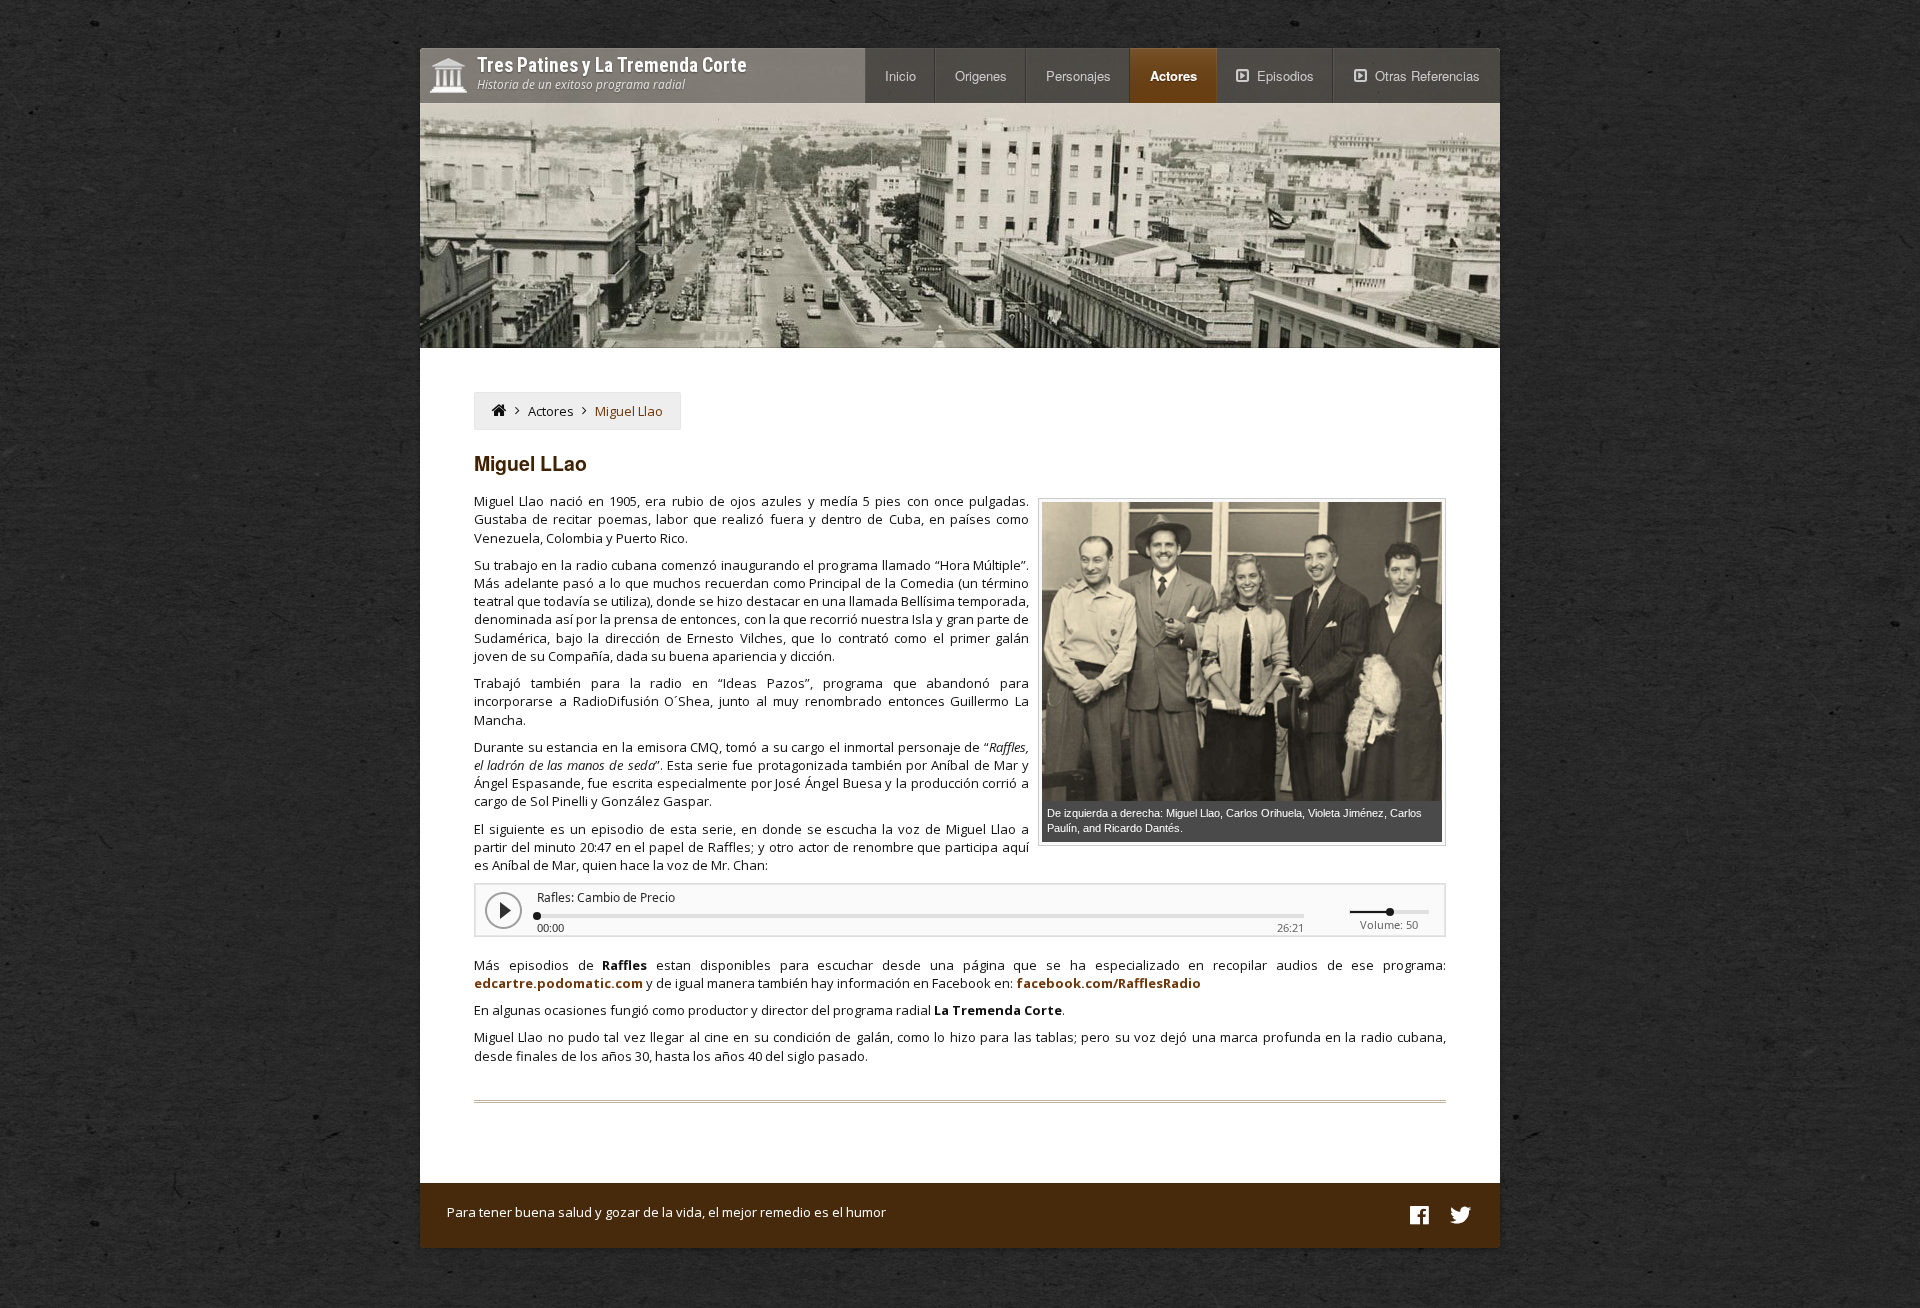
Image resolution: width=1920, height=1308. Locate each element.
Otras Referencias (1427, 75)
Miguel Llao (629, 411)
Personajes (1078, 75)
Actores (1173, 75)
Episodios (1285, 75)
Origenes (981, 75)
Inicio (900, 75)
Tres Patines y (612, 66)
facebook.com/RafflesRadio (1108, 983)
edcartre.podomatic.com (558, 983)
